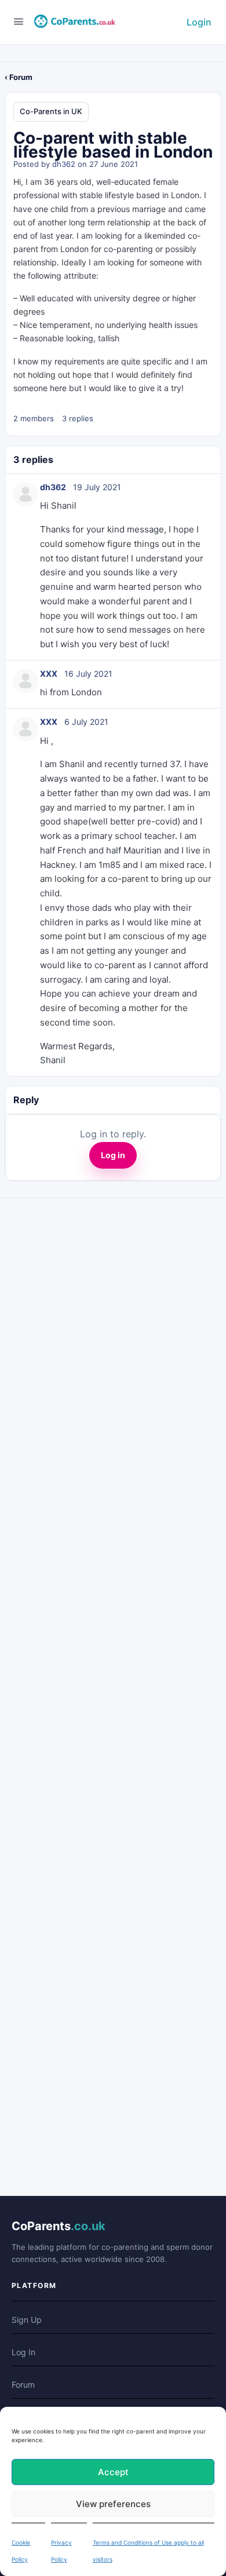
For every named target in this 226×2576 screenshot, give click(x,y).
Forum (23, 2385)
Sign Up (27, 2320)
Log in (113, 1155)
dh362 (64, 164)
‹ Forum (19, 77)
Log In (23, 2352)
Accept (113, 2472)
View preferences (113, 2504)
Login (199, 22)
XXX (49, 674)
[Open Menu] (19, 21)
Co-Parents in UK (51, 111)
